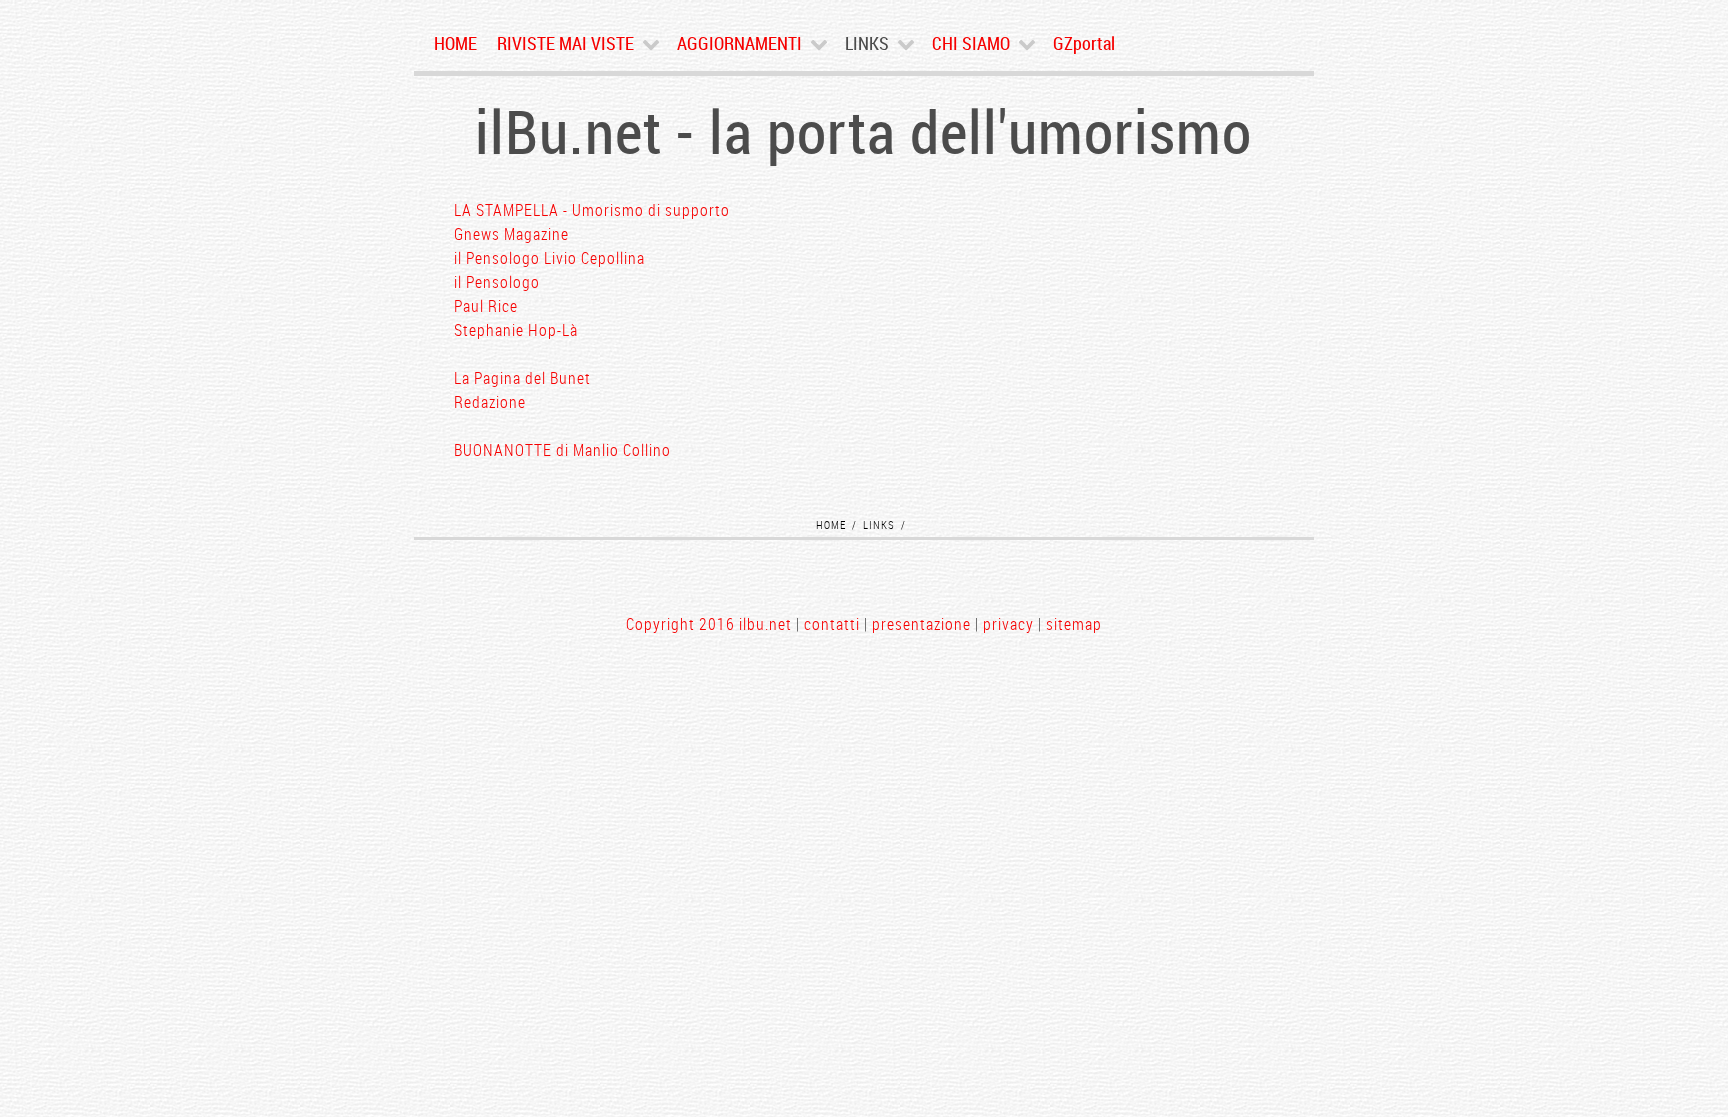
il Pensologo (497, 282)
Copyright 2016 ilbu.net (709, 624)
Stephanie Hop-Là (516, 330)
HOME (455, 43)
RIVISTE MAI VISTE (565, 43)
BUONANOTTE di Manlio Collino (562, 450)
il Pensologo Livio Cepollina (549, 258)
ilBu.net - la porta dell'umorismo (863, 131)
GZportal (1084, 43)
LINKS (867, 43)
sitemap (1074, 624)
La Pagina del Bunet (522, 378)
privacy (1008, 624)
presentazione (921, 624)
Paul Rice (486, 306)
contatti (832, 624)
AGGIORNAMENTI (739, 43)
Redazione (490, 402)
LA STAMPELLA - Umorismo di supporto (592, 210)
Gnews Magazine (511, 234)
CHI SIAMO (971, 43)
